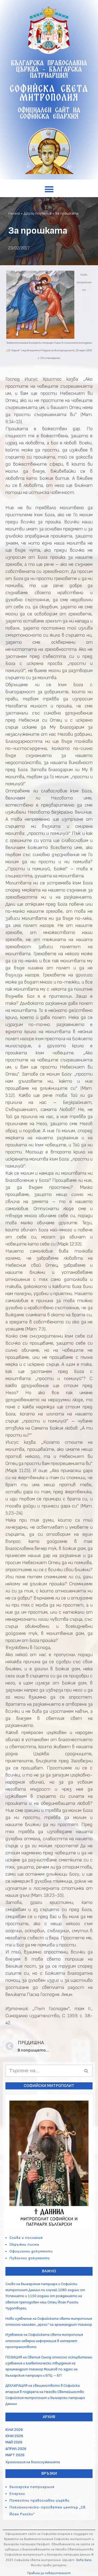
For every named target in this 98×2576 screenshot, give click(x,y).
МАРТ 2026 (15, 2455)
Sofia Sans (84, 2560)
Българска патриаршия (32, 2487)
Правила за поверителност (49, 2573)
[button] (49, 189)
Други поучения (38, 213)
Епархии (17, 2494)
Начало (14, 213)
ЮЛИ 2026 (14, 2430)
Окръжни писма (24, 2244)
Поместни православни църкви (39, 2500)
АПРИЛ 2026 (16, 2449)
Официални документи (31, 2251)
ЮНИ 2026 (14, 2436)
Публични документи (30, 2258)
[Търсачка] (86, 2071)
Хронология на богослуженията (33, 2462)
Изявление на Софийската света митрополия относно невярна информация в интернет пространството (44, 2341)
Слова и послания (26, 2238)
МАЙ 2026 (14, 2442)
